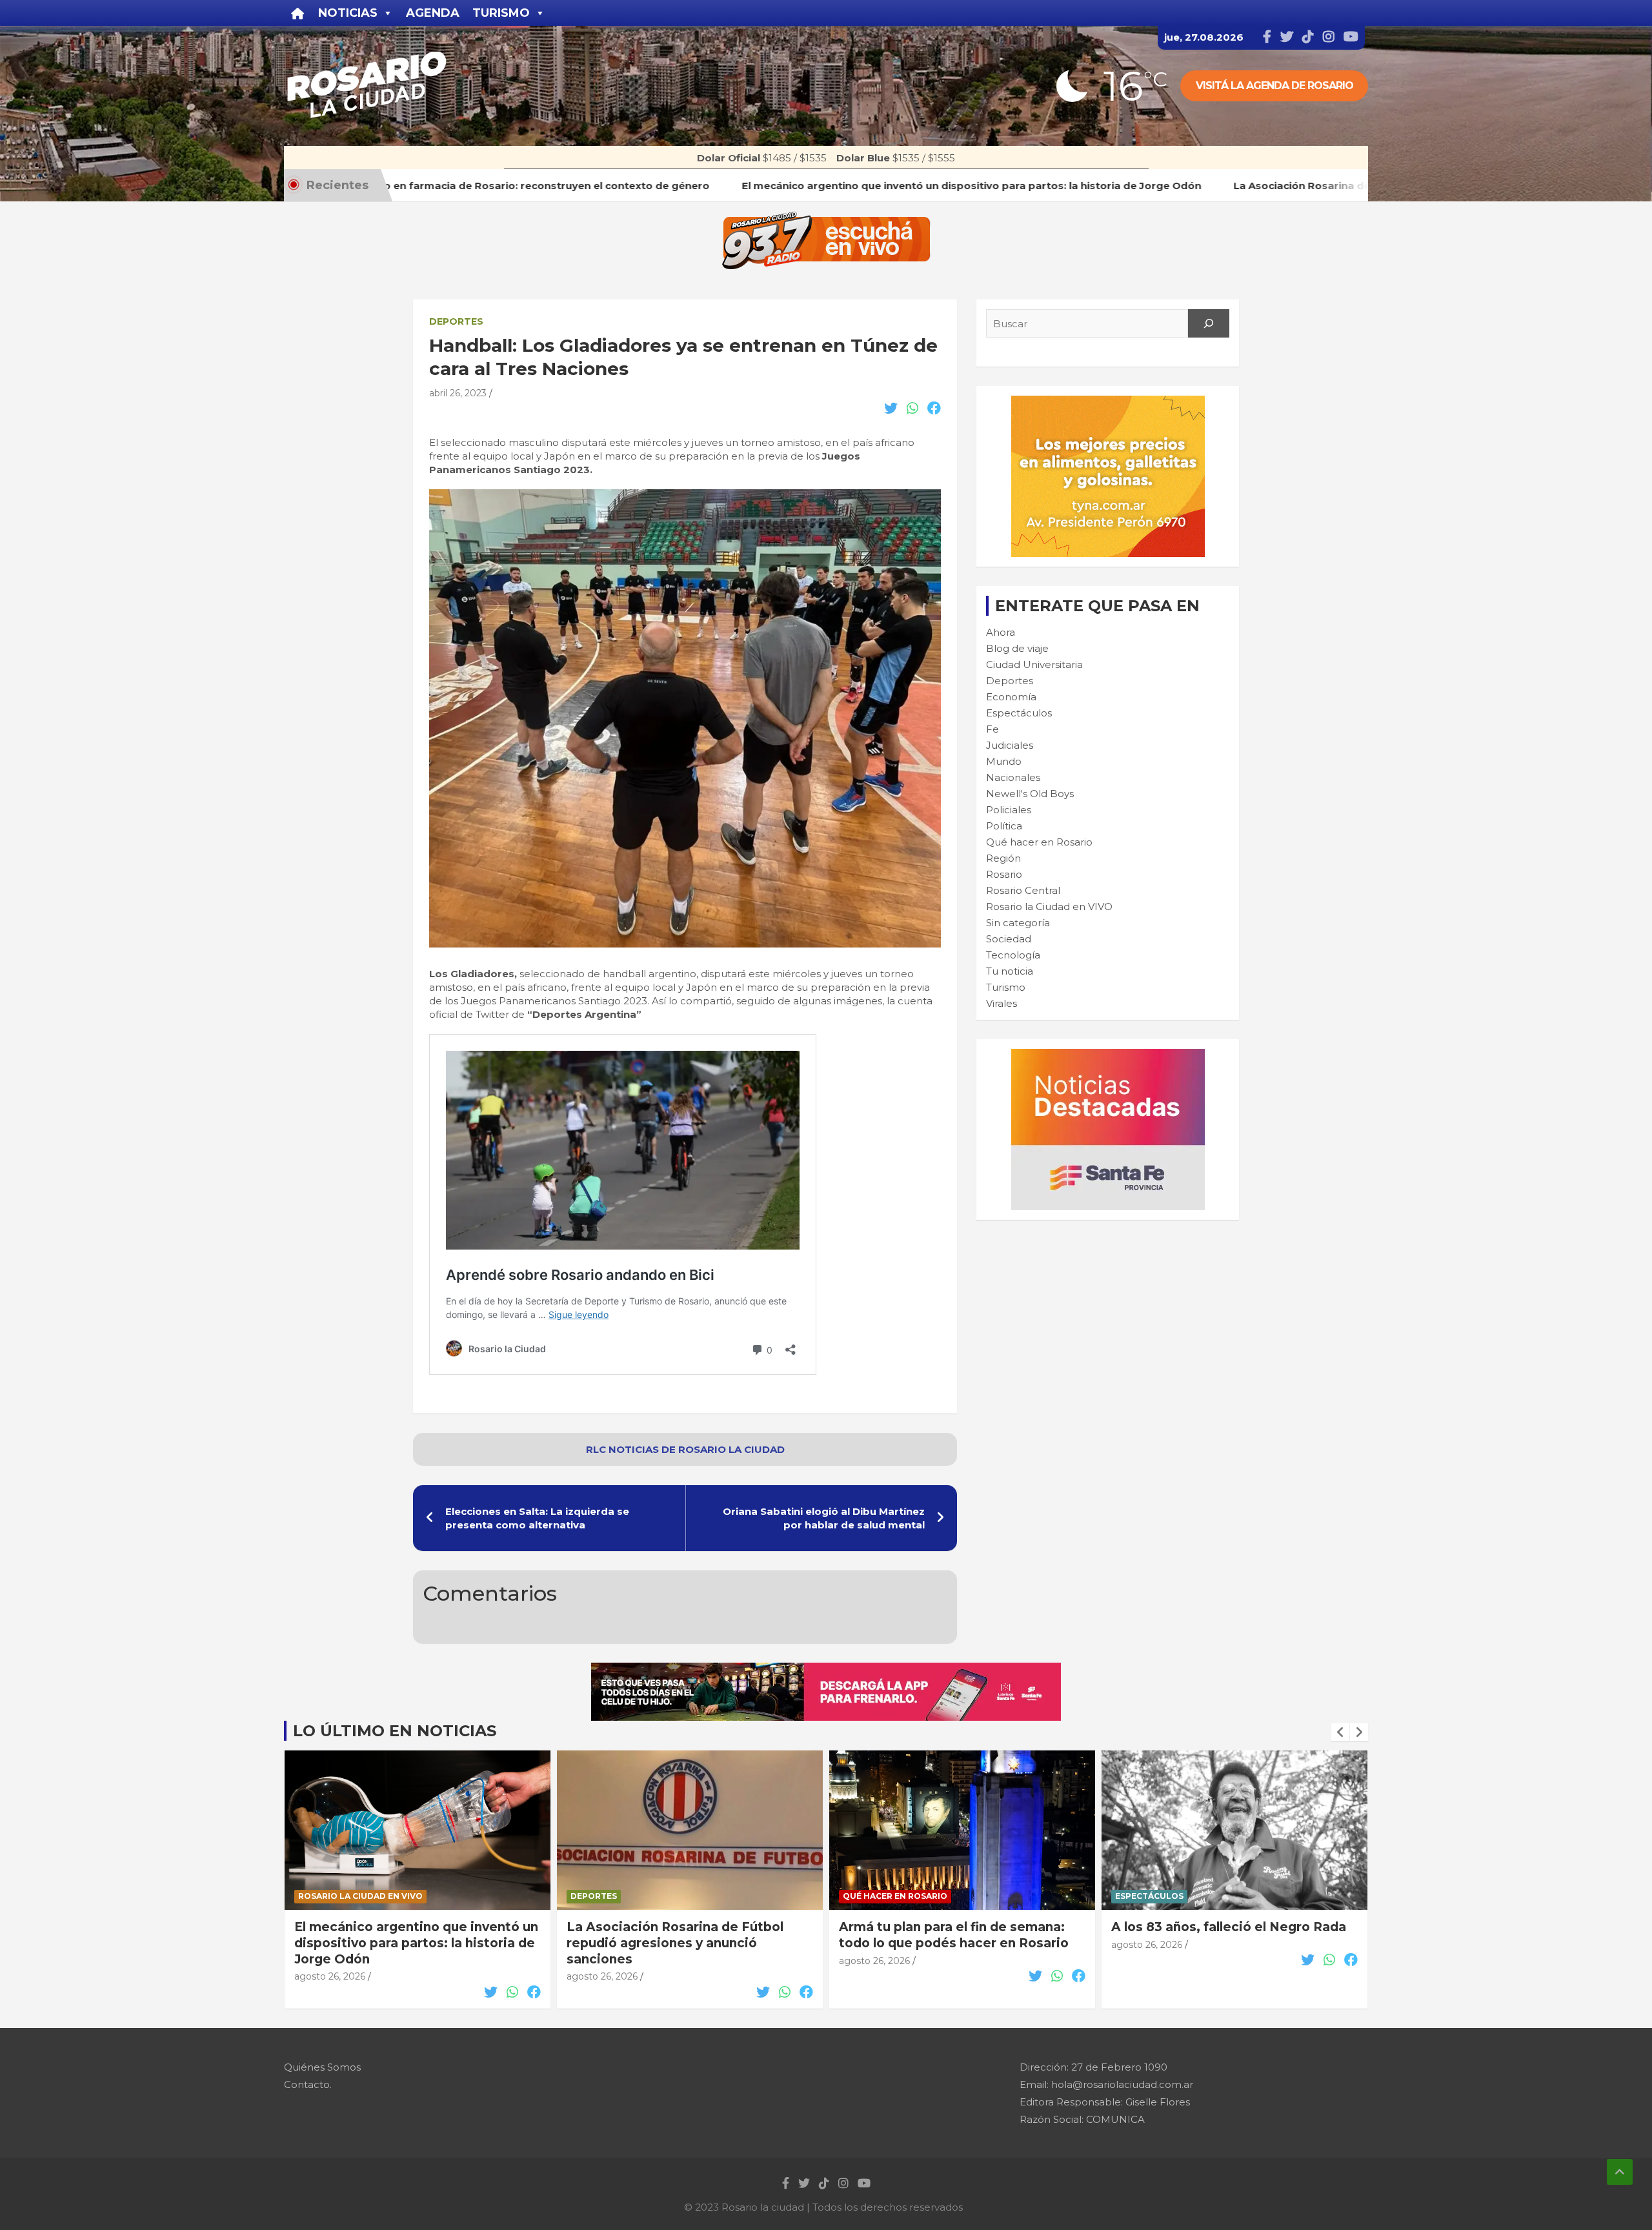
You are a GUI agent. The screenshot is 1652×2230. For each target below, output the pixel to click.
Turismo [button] (501, 13)
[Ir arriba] (1620, 2172)
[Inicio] (298, 13)
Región (1003, 858)
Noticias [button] (348, 13)
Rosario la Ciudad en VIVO (1049, 907)
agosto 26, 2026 (330, 1976)
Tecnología (1013, 955)
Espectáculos (1019, 713)
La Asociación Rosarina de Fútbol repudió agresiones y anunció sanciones (675, 1943)
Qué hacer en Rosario (1039, 842)
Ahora (1001, 632)
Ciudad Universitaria (1034, 664)
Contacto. (308, 2084)
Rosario (1004, 874)
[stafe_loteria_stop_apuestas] (826, 1669)
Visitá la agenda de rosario (1274, 86)
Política (1004, 826)
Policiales (1009, 810)
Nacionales (1013, 777)
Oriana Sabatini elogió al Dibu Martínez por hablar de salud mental (824, 1518)
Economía (1011, 697)
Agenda (433, 13)
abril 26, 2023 (458, 393)
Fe (992, 729)
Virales (1002, 1003)
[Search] (1209, 323)
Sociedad (1009, 939)
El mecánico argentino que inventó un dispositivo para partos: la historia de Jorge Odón (416, 1943)
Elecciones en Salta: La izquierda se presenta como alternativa (537, 1518)
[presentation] (1340, 1732)
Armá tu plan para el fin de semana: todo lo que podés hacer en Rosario (954, 1935)
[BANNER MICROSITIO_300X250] (1108, 1056)
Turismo (1006, 987)
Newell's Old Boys (1030, 794)
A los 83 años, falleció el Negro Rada (1229, 1927)
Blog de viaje (1017, 648)
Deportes (456, 321)
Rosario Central (1023, 890)
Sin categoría (1018, 923)
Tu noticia (1010, 971)
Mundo (1004, 761)
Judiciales (1010, 745)
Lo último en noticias (395, 1731)
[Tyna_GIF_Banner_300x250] (1108, 402)
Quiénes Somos (322, 2067)
